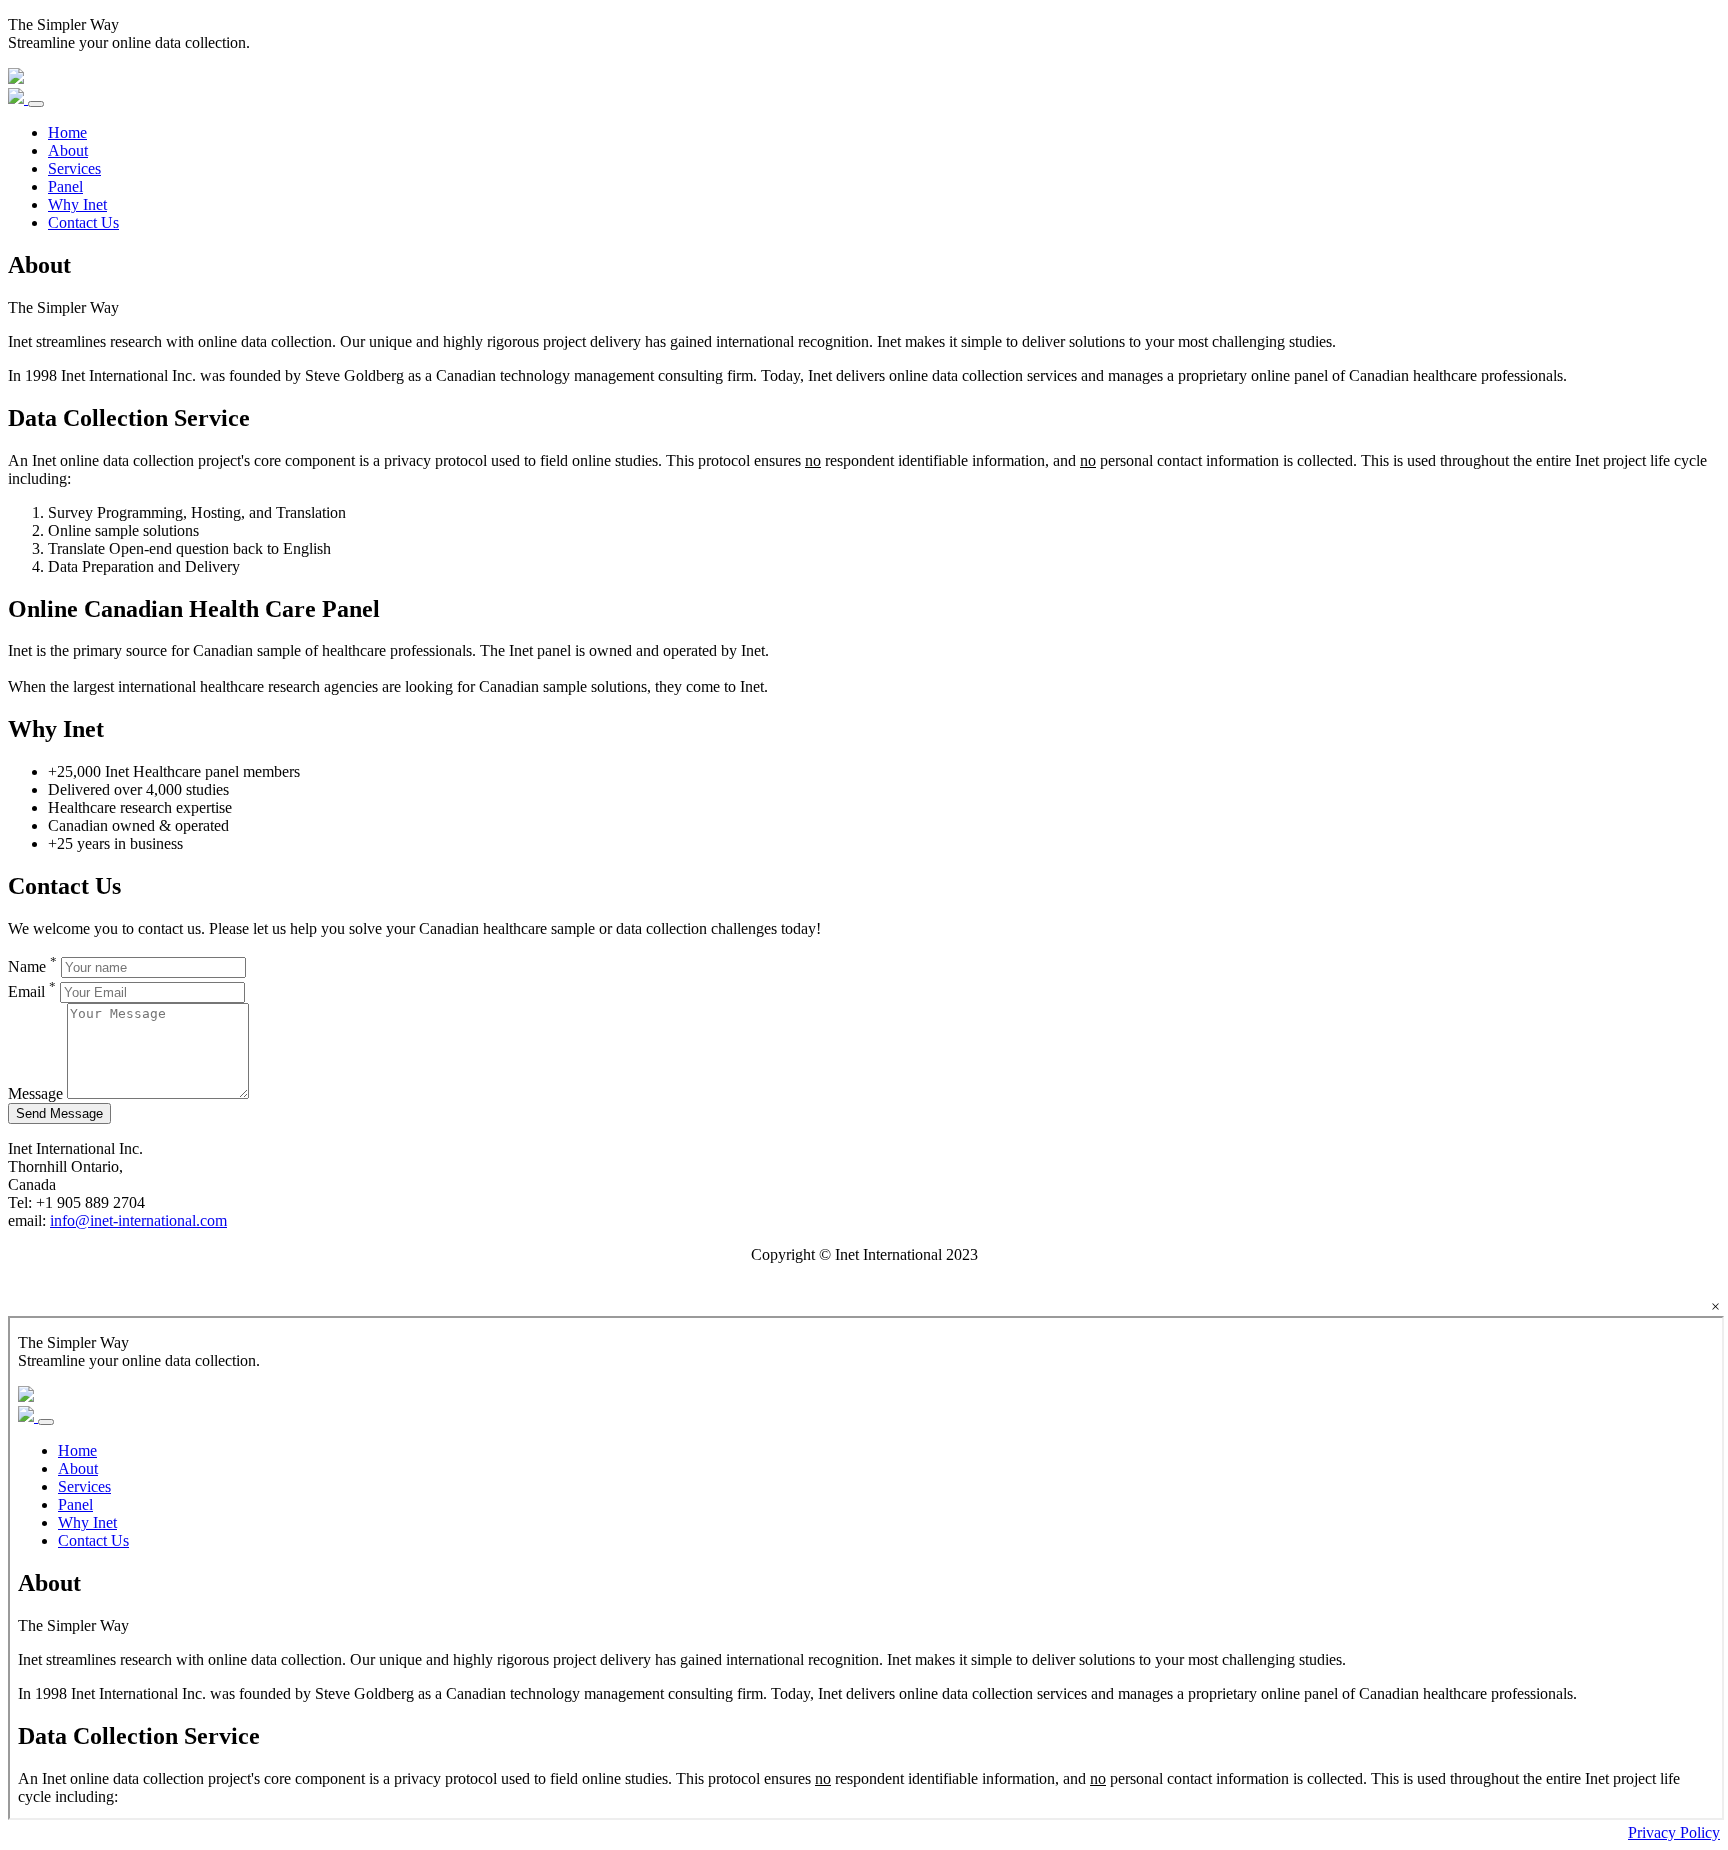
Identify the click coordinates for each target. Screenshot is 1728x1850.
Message (35, 1093)
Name (32, 966)
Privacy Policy (1674, 1832)
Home (67, 132)
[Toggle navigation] (36, 104)
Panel (65, 186)
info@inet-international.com (138, 1220)
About (68, 150)
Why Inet (77, 204)
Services (74, 168)
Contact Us (83, 222)
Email (32, 991)
